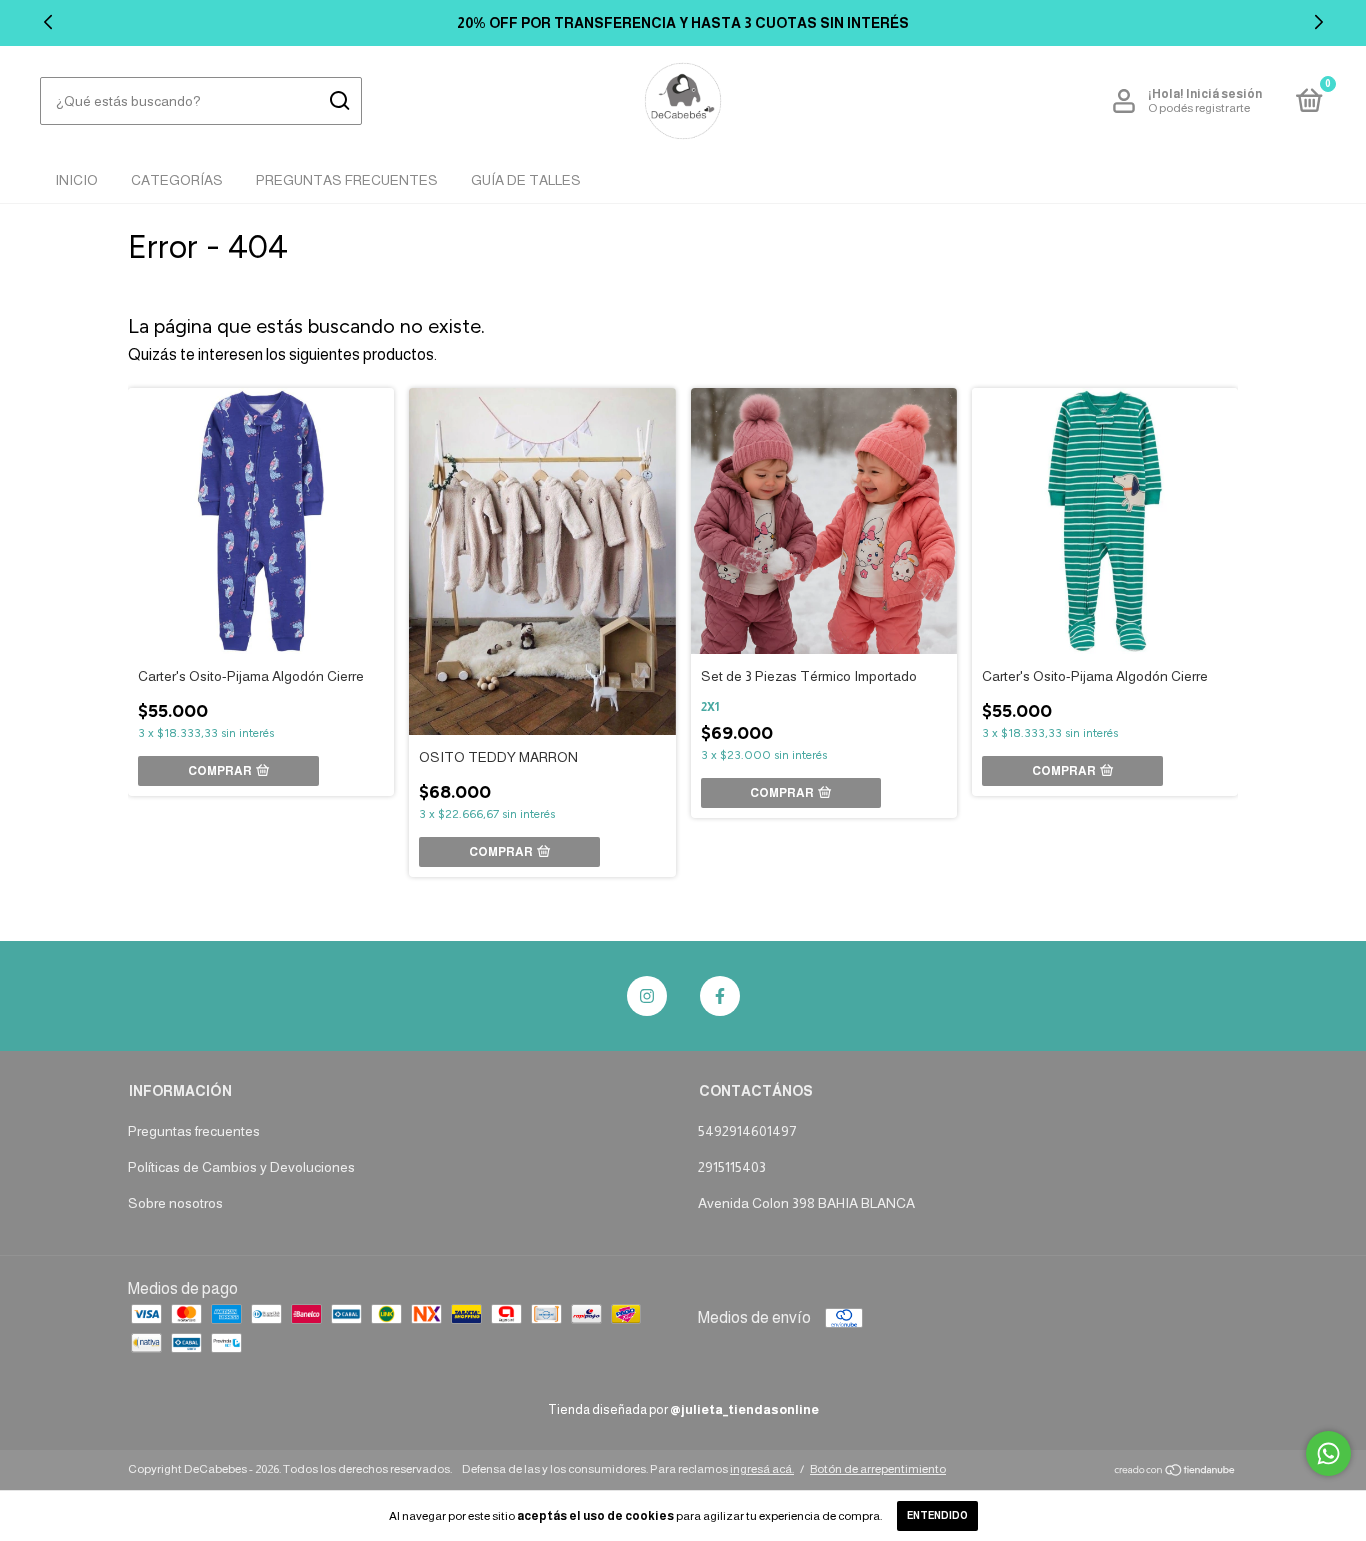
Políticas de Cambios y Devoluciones (241, 1167)
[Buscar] (338, 101)
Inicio (76, 180)
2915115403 (732, 1167)
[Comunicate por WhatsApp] (1328, 1453)
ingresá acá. (762, 1469)
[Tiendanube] (1175, 1471)
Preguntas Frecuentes (347, 180)
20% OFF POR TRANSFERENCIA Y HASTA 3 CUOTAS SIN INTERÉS (683, 23)
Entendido (937, 1515)
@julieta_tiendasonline (744, 1409)
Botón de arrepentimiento (878, 1469)
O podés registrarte (1199, 108)
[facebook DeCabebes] (720, 996)
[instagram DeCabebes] (647, 996)
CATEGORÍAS (177, 180)
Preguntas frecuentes (194, 1131)
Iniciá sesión (1224, 94)
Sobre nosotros (175, 1203)
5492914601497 (747, 1131)
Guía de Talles (526, 180)
